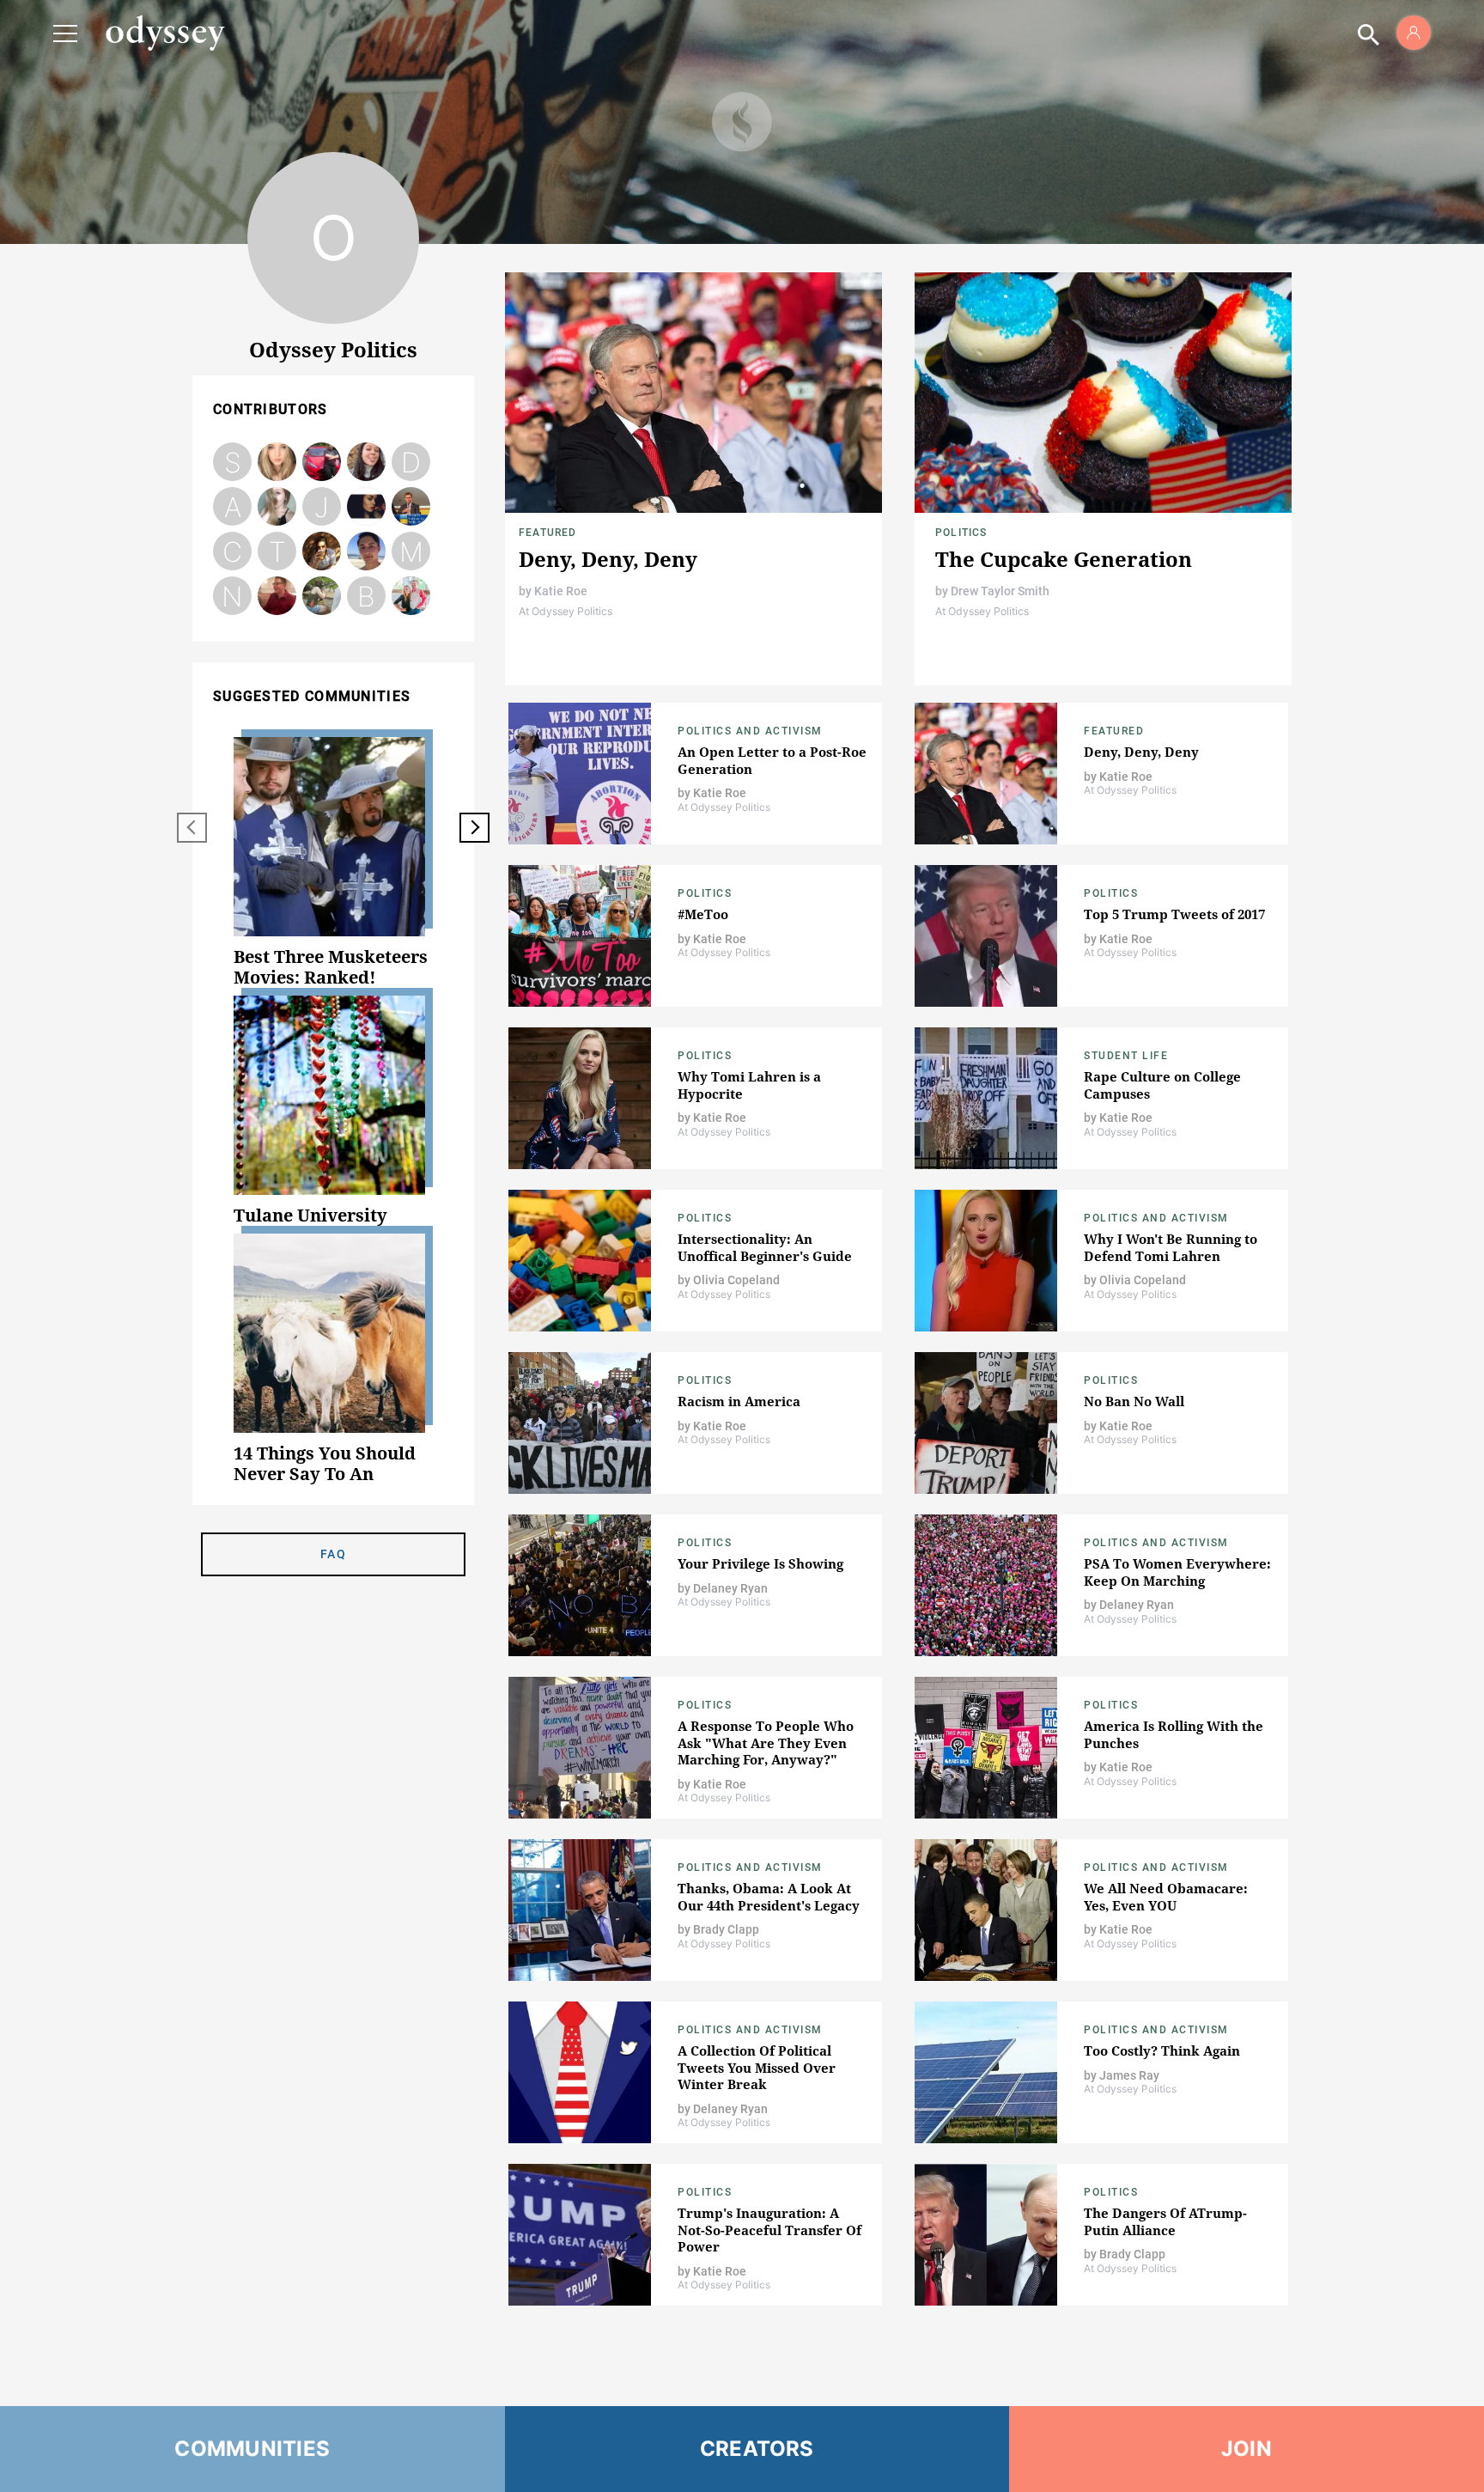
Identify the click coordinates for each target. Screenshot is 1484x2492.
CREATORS (757, 2449)
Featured (548, 533)
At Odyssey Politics (566, 611)
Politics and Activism (750, 731)
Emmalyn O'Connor (322, 597)
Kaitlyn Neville (367, 507)
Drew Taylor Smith (411, 463)
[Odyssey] (165, 33)
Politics (961, 533)
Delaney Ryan (277, 463)
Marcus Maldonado (411, 552)
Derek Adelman (277, 597)
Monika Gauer (322, 552)
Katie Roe (367, 463)
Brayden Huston (366, 597)
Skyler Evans (233, 463)
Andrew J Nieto (322, 463)
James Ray (366, 552)
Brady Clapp (411, 507)
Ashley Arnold (233, 507)
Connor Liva (232, 552)
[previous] (192, 828)
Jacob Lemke (322, 507)
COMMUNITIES (252, 2449)
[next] (474, 828)
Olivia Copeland (277, 507)
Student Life (1126, 1056)
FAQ (333, 1554)
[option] (333, 862)
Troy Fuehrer (277, 552)
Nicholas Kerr (232, 597)
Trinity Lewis (411, 597)
